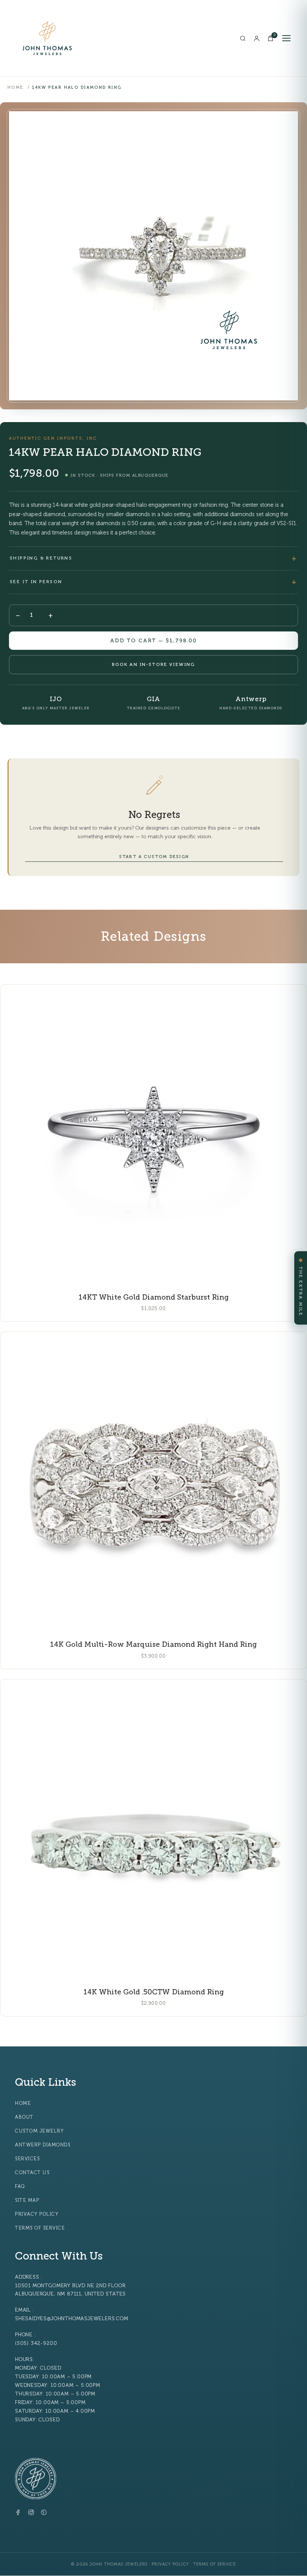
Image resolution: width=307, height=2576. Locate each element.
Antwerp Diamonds (43, 2145)
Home (23, 2103)
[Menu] (286, 38)
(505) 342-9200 (36, 2343)
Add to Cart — (153, 641)
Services (27, 2159)
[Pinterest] (44, 2514)
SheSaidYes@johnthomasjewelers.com (72, 2319)
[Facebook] (18, 2514)
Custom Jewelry (39, 2131)
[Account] (257, 38)
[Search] (243, 38)
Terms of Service (40, 2228)
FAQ (20, 2186)
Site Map (27, 2200)
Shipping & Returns (41, 558)
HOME (16, 87)
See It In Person (36, 582)
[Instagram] (31, 2514)
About (24, 2117)
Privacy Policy (37, 2214)
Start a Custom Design (154, 857)
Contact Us (32, 2173)
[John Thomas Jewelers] (47, 38)
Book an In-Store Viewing (154, 664)
